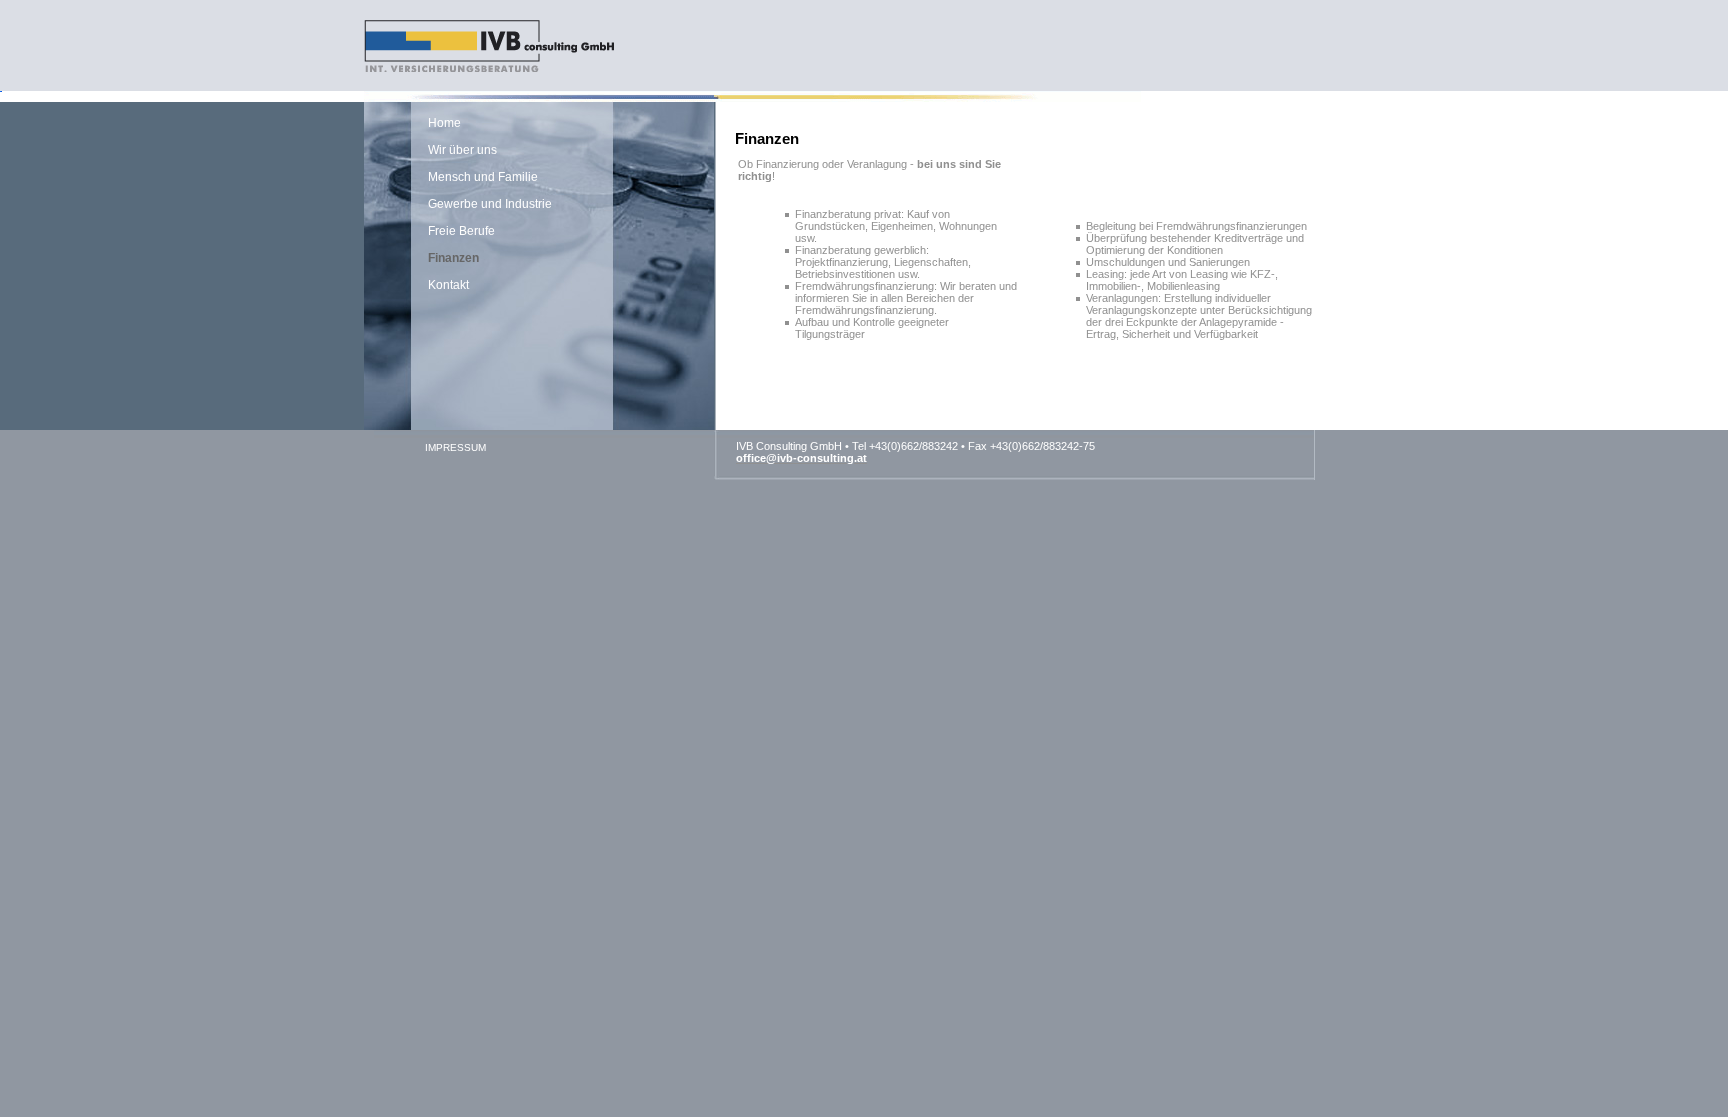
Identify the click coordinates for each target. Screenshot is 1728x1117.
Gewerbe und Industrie (490, 204)
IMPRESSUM (455, 447)
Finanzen (453, 258)
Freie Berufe (461, 231)
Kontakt (448, 285)
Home (444, 123)
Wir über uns (462, 150)
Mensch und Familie (483, 177)
